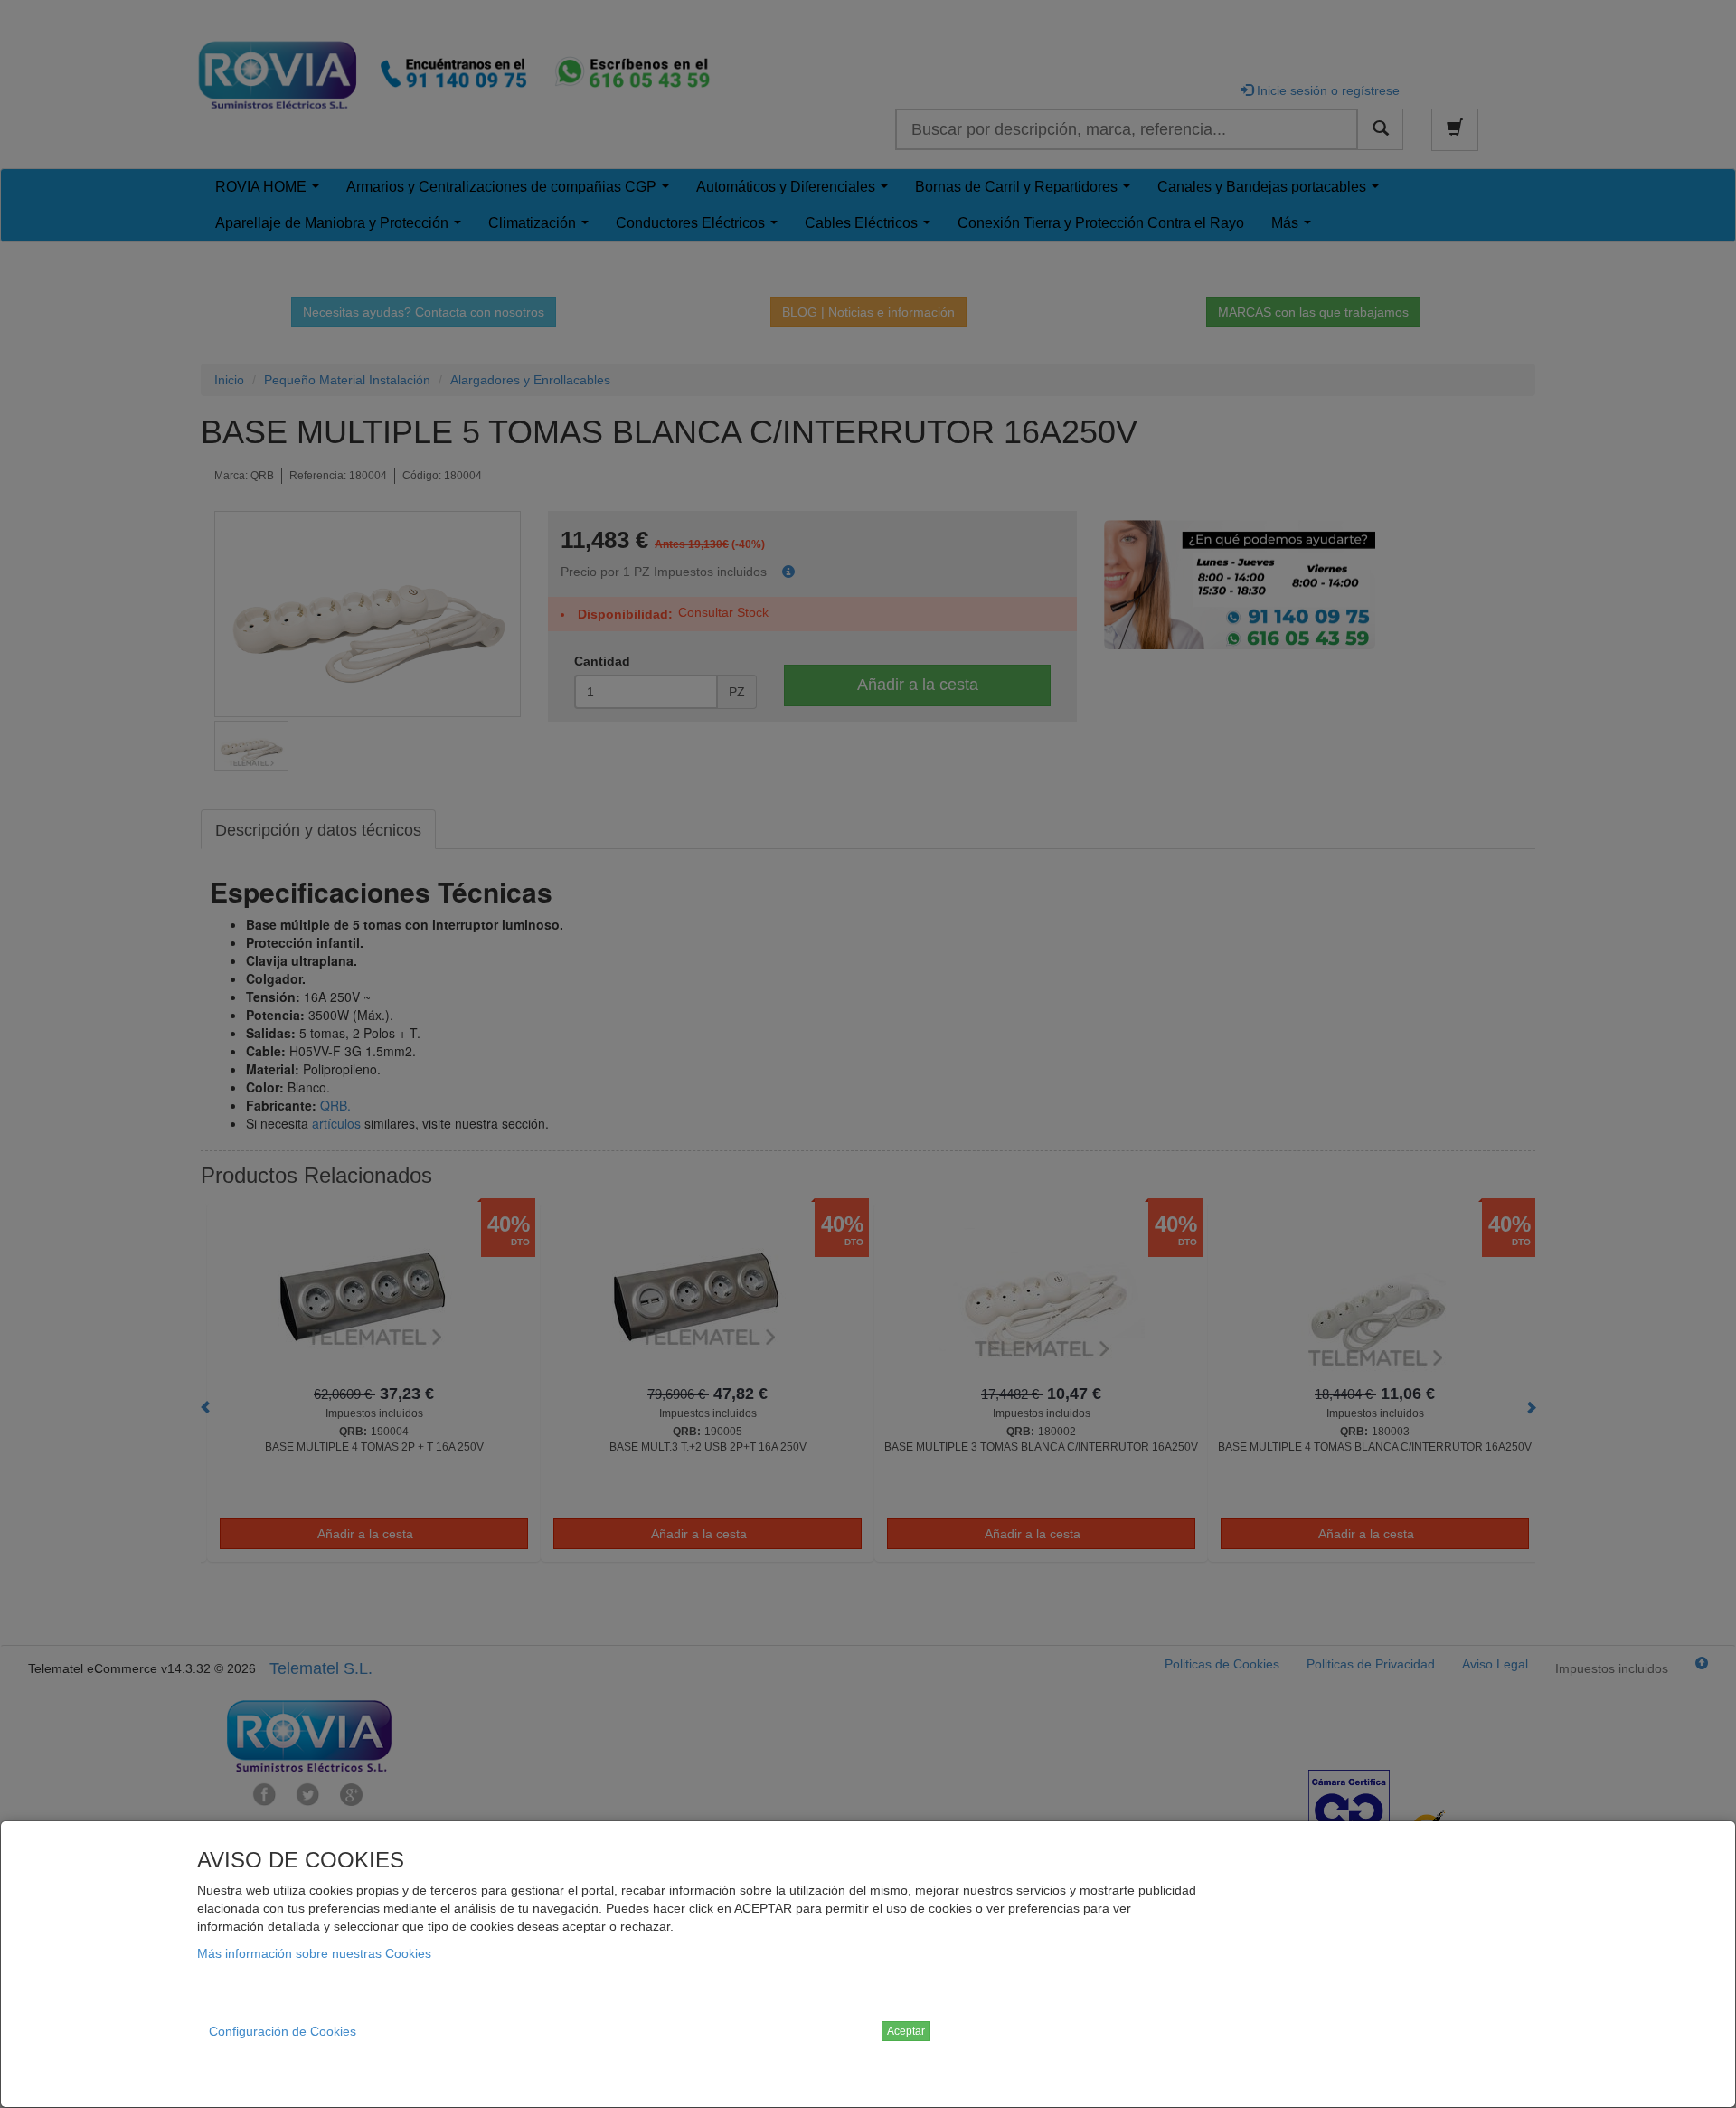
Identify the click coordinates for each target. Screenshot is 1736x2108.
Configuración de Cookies (283, 2031)
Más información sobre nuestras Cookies (314, 1953)
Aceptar (906, 2031)
